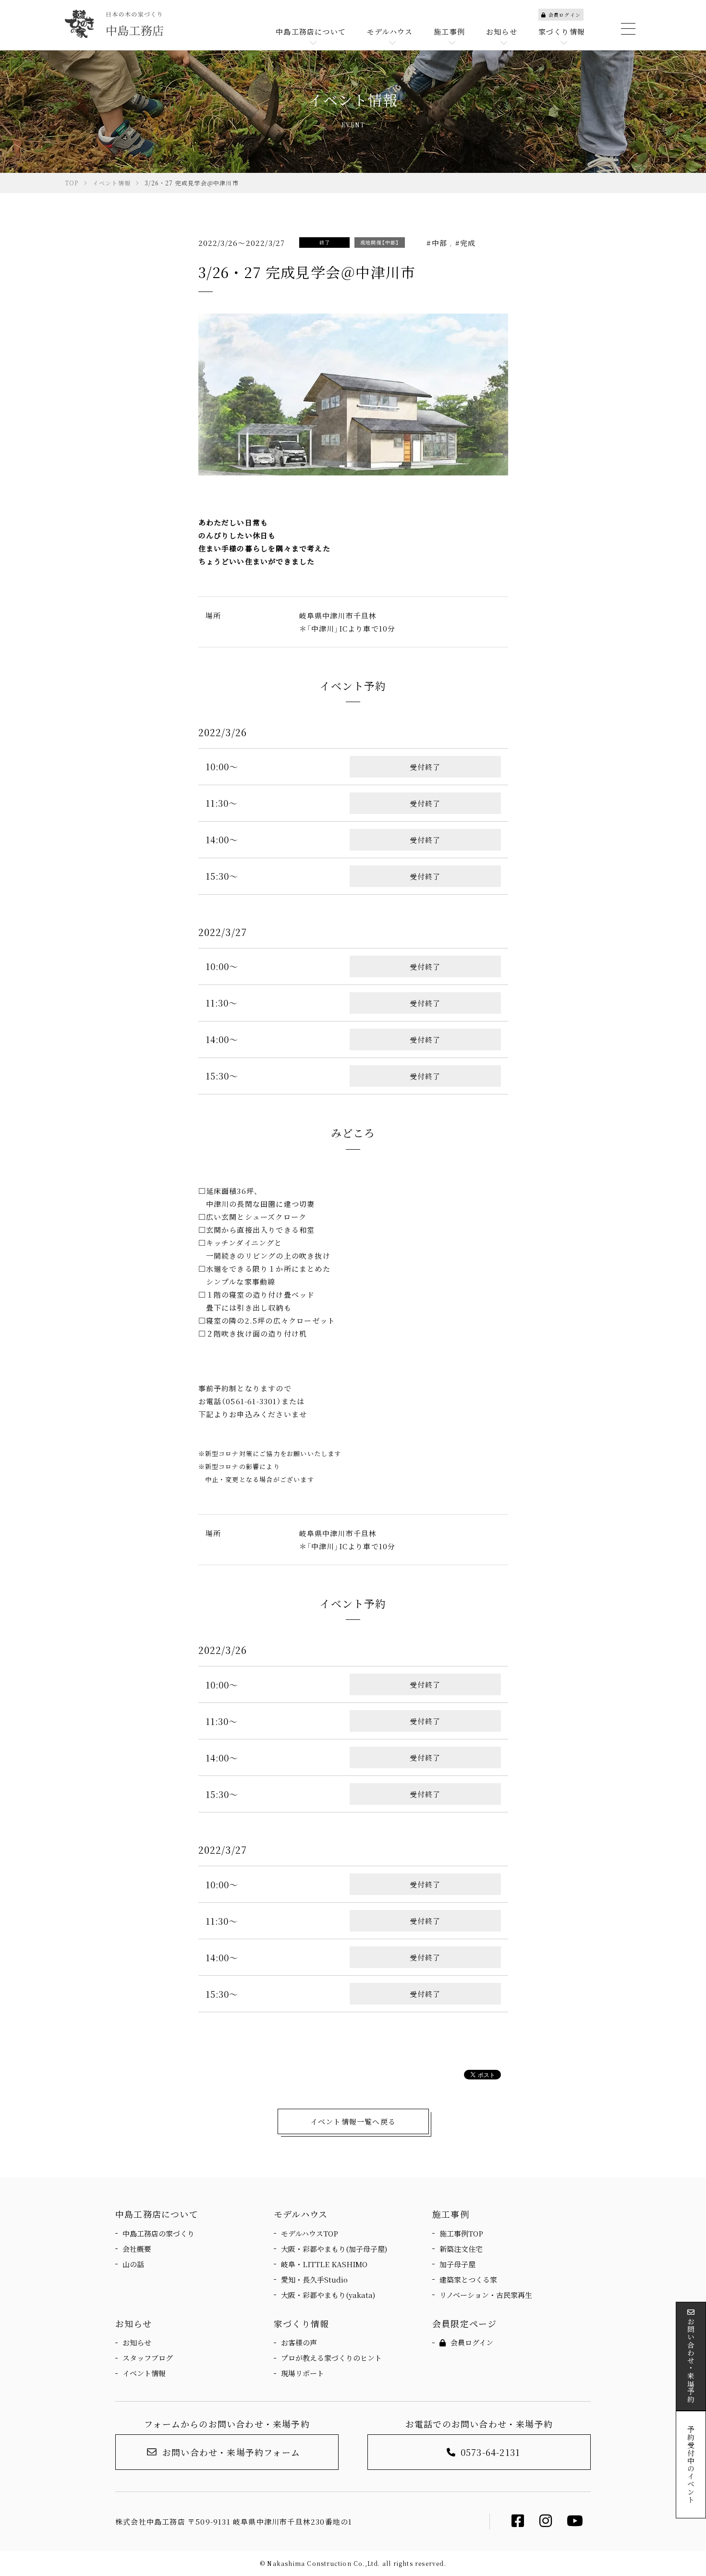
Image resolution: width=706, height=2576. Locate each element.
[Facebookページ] (518, 2523)
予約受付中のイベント (691, 2465)
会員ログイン (565, 15)
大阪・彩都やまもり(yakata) (328, 2295)
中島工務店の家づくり (158, 2233)
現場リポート (303, 2373)
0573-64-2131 (490, 2452)
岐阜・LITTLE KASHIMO (324, 2264)
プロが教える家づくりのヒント (331, 2358)
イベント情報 (144, 2373)
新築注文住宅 (461, 2249)
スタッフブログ (148, 2358)
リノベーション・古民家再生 (486, 2295)
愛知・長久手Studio (314, 2279)
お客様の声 (299, 2342)
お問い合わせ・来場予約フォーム (231, 2452)
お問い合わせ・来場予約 (691, 2360)
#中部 (438, 243)
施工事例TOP (461, 2233)
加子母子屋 (457, 2264)
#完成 (464, 243)
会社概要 (137, 2249)
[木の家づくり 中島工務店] (114, 24)
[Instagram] (546, 2523)
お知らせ (137, 2342)
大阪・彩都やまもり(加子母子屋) (334, 2249)
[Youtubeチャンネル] (575, 2523)
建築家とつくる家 (468, 2279)
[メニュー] (627, 29)
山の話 (133, 2264)
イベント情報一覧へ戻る (353, 2121)
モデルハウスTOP (310, 2233)
